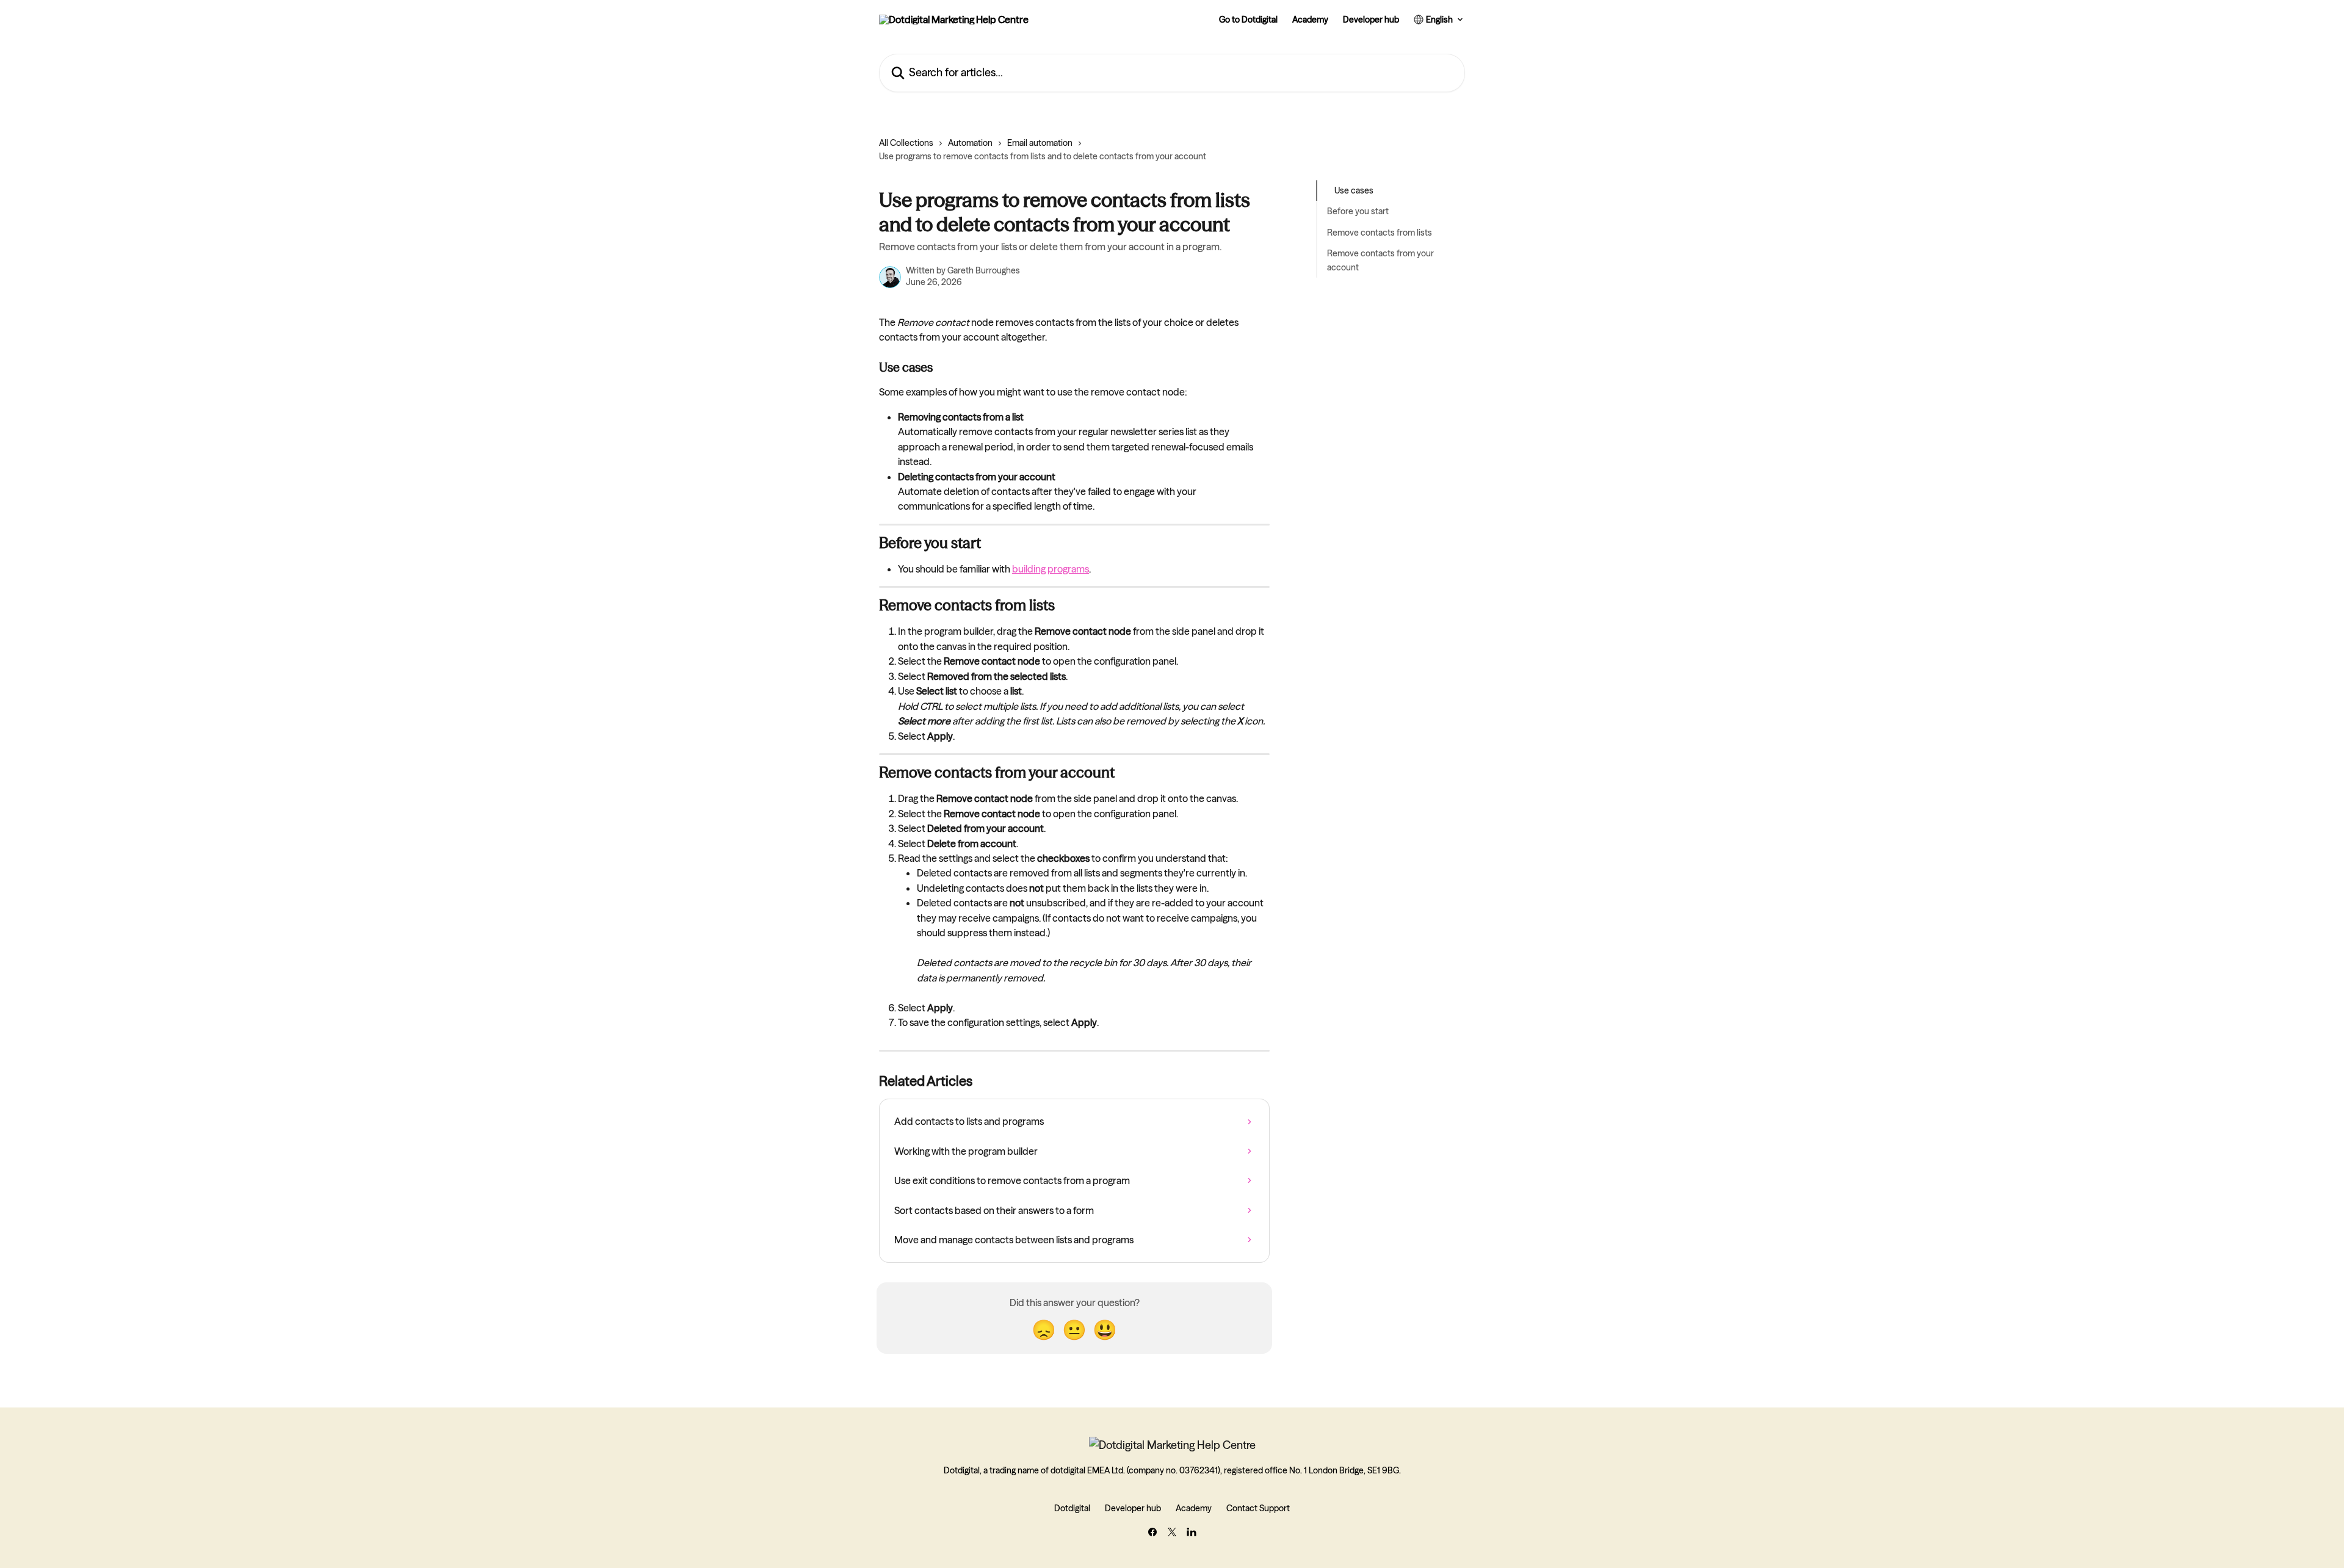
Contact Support (1258, 1508)
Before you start (1358, 211)
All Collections (906, 143)
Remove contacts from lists (1380, 233)
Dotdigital (1072, 1508)
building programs (1051, 569)
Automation (970, 143)
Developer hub (1371, 20)
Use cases (1354, 190)
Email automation (1040, 143)
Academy (1310, 20)
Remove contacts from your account (1380, 260)
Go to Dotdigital (1248, 20)
